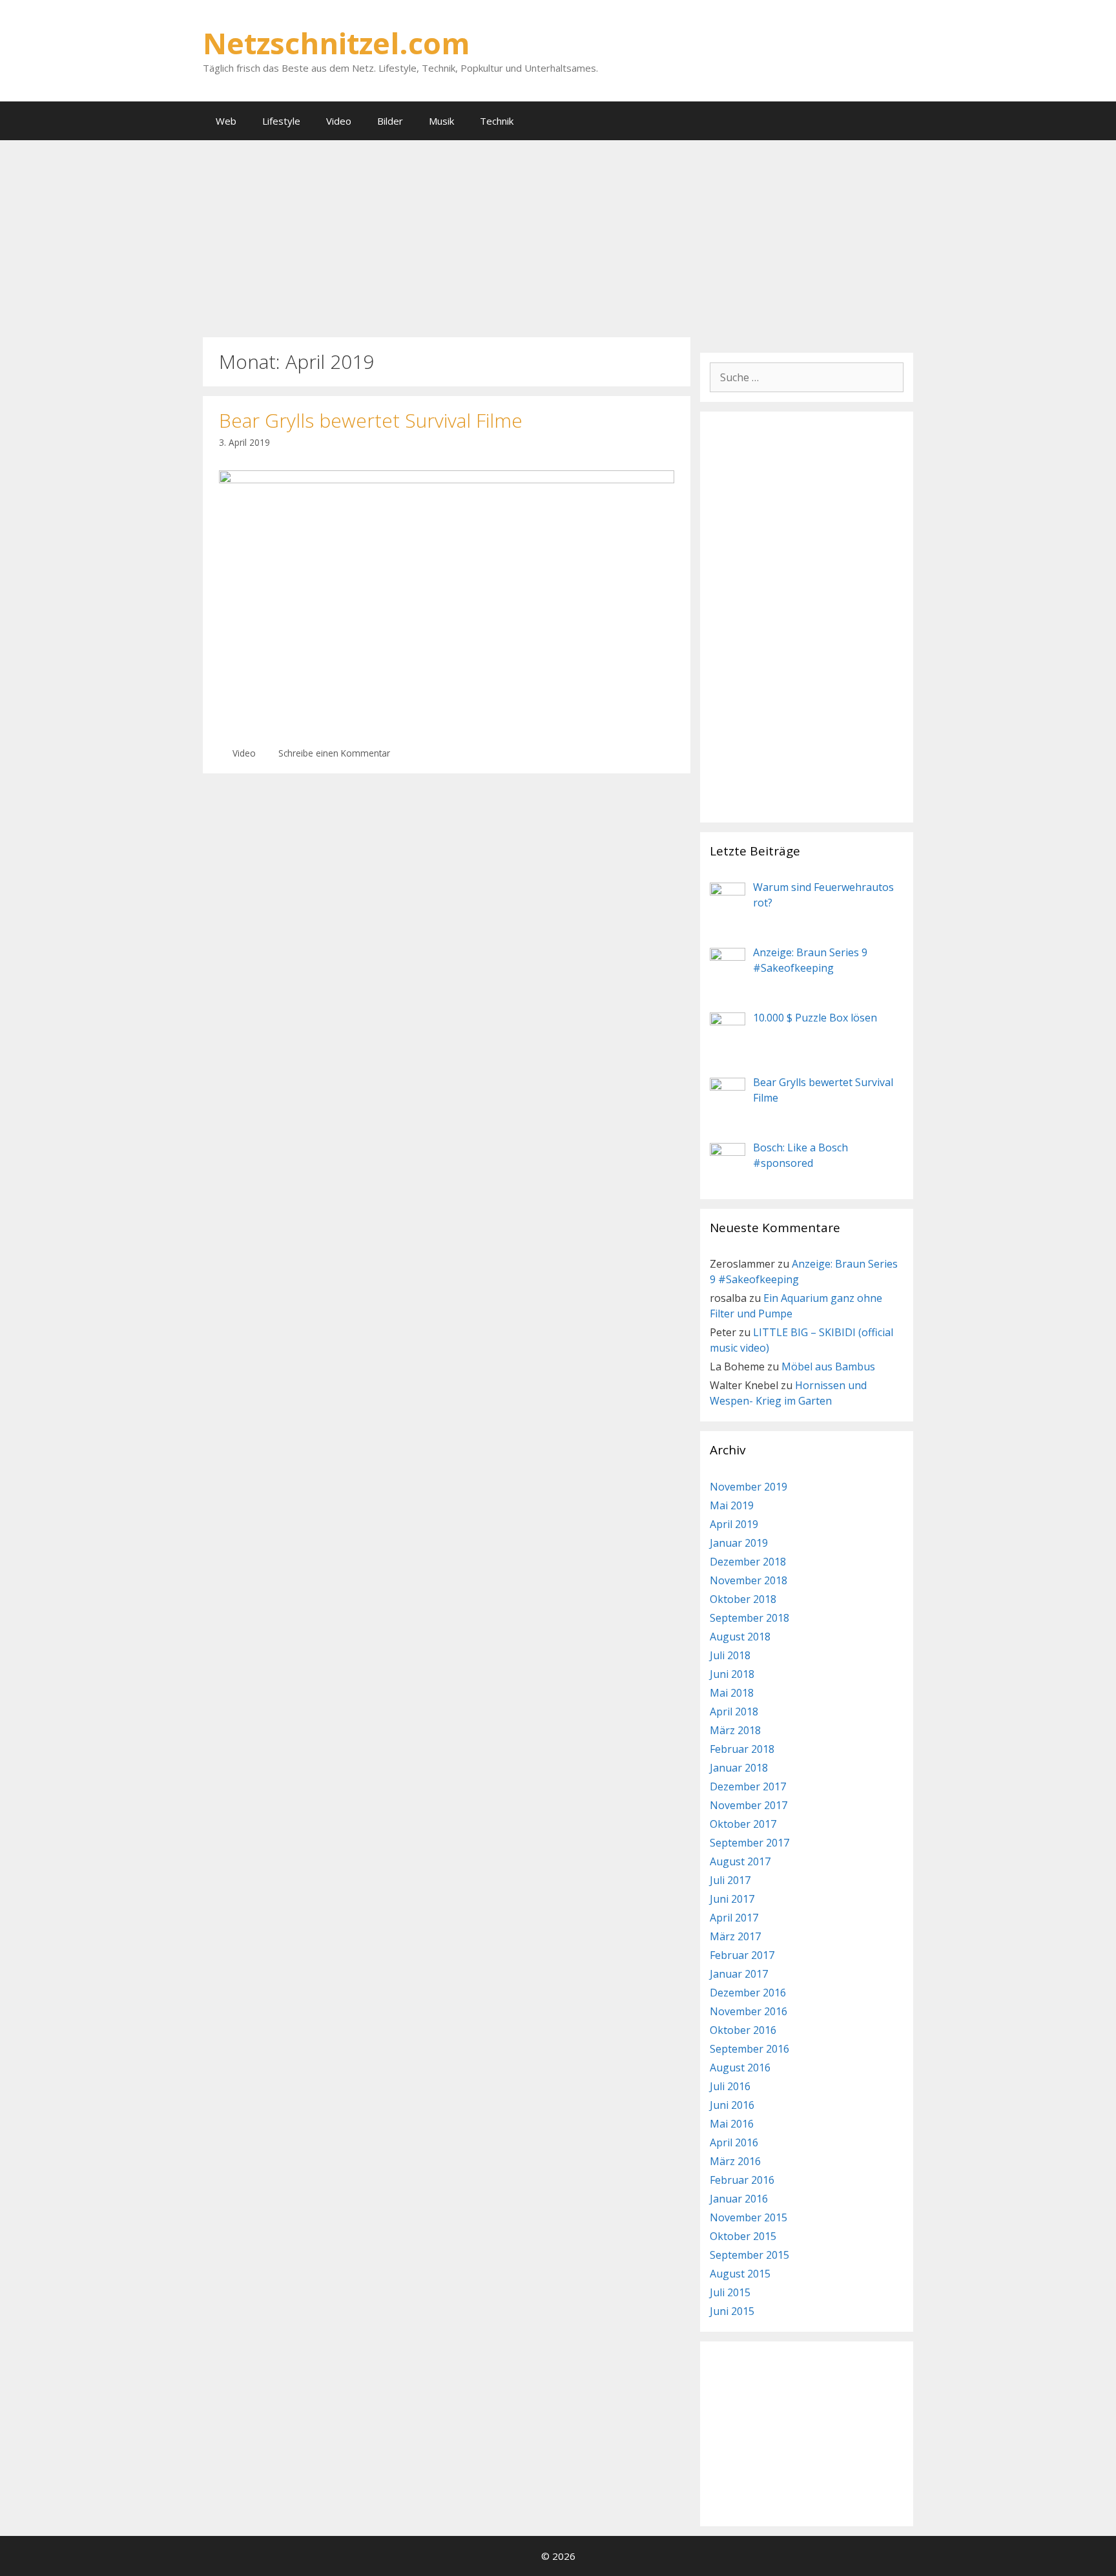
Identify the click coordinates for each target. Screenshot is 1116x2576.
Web (226, 121)
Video (339, 121)
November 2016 (749, 2011)
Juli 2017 (730, 1880)
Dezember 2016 (748, 1993)
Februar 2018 (742, 1749)
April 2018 (734, 1712)
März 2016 (735, 2161)
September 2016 (749, 2049)
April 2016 (734, 2142)
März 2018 (735, 1730)
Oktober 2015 (743, 2236)
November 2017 (749, 1805)
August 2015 (740, 2274)
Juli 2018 (730, 1655)
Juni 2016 (732, 2105)
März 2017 (735, 1936)
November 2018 (749, 1580)
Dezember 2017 (748, 1786)
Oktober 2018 (743, 1599)
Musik (441, 121)
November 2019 (749, 1487)
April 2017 (734, 1918)
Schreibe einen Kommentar (334, 753)
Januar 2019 (739, 1543)
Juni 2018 (732, 1674)
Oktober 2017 (743, 1824)
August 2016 (740, 2068)
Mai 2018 (732, 1693)
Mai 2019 (732, 1505)
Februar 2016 (742, 2180)
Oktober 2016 (743, 2030)
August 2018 (740, 1637)
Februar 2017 (742, 1955)
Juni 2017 (732, 1899)
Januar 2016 (739, 2199)
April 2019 (734, 1524)
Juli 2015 (730, 2292)
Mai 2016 (732, 2124)
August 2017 (740, 1861)
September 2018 (749, 1618)
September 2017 (749, 1843)
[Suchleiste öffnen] (894, 121)
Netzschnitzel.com (336, 43)
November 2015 (749, 2217)
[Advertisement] (558, 237)
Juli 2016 (730, 2086)
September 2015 (749, 2255)
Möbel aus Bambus (828, 1367)
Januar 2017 (739, 1974)
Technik (497, 121)
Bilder (390, 121)
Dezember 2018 (748, 1562)
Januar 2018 (739, 1768)
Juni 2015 (732, 2311)
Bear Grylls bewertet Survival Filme (371, 420)
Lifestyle (281, 121)
